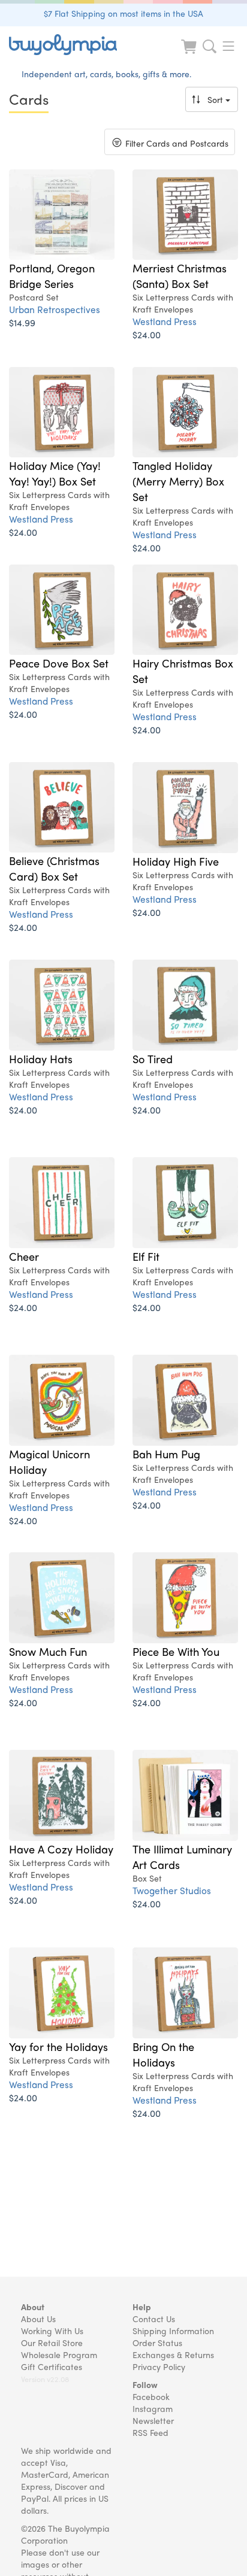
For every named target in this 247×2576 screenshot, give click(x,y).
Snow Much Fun (48, 1651)
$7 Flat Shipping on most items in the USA (123, 13)
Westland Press (165, 321)
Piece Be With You (176, 1651)
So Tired (153, 1058)
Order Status (157, 2343)
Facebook (151, 2396)
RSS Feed (150, 2432)
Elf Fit (146, 1256)
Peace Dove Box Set (59, 663)
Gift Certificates (52, 2366)
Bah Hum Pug (166, 1454)
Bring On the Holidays (163, 2054)
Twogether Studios (172, 1890)
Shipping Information (173, 2331)
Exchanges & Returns (173, 2354)
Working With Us (52, 2331)
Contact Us (154, 2319)
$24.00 (147, 334)
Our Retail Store (52, 2343)
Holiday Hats (41, 1058)
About (33, 2307)
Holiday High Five (176, 861)
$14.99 (22, 322)
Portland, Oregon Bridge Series (52, 275)
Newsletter (153, 2420)
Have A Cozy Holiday (61, 1849)
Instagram (153, 2408)
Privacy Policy (159, 2366)
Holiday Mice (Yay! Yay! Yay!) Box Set (55, 473)
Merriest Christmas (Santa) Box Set (180, 275)
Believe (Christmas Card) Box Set (54, 868)
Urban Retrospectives (55, 309)
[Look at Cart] (190, 54)
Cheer (24, 1256)
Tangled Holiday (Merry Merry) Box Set (178, 481)
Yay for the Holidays (58, 2046)
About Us (38, 2319)
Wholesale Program (59, 2354)
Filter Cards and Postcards (169, 145)
